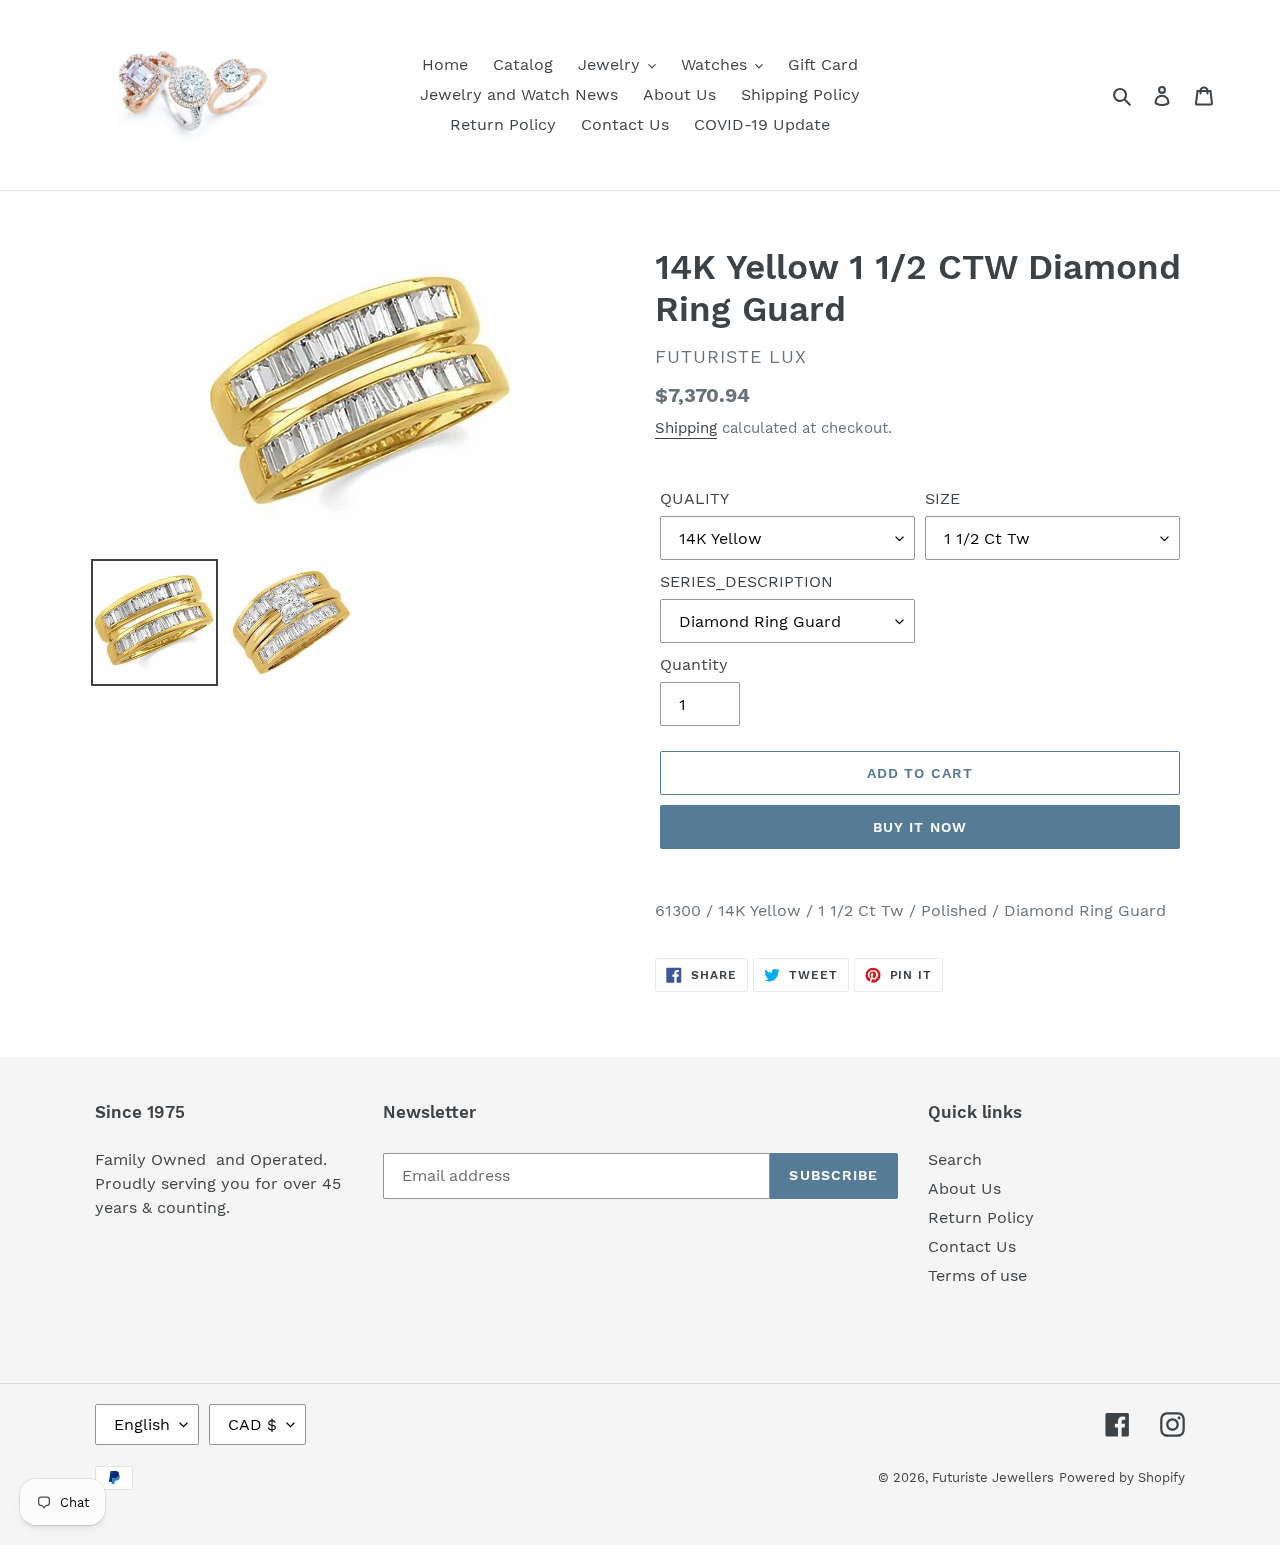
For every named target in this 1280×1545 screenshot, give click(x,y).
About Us (964, 1188)
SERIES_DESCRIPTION (746, 581)
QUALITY (694, 498)
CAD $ (252, 1424)
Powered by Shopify (1122, 1477)
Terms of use (977, 1275)
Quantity (694, 664)
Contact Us (972, 1246)
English (142, 1424)
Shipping (686, 428)
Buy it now (920, 827)
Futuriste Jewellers (993, 1477)
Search (955, 1159)
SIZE (942, 498)
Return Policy (981, 1217)
